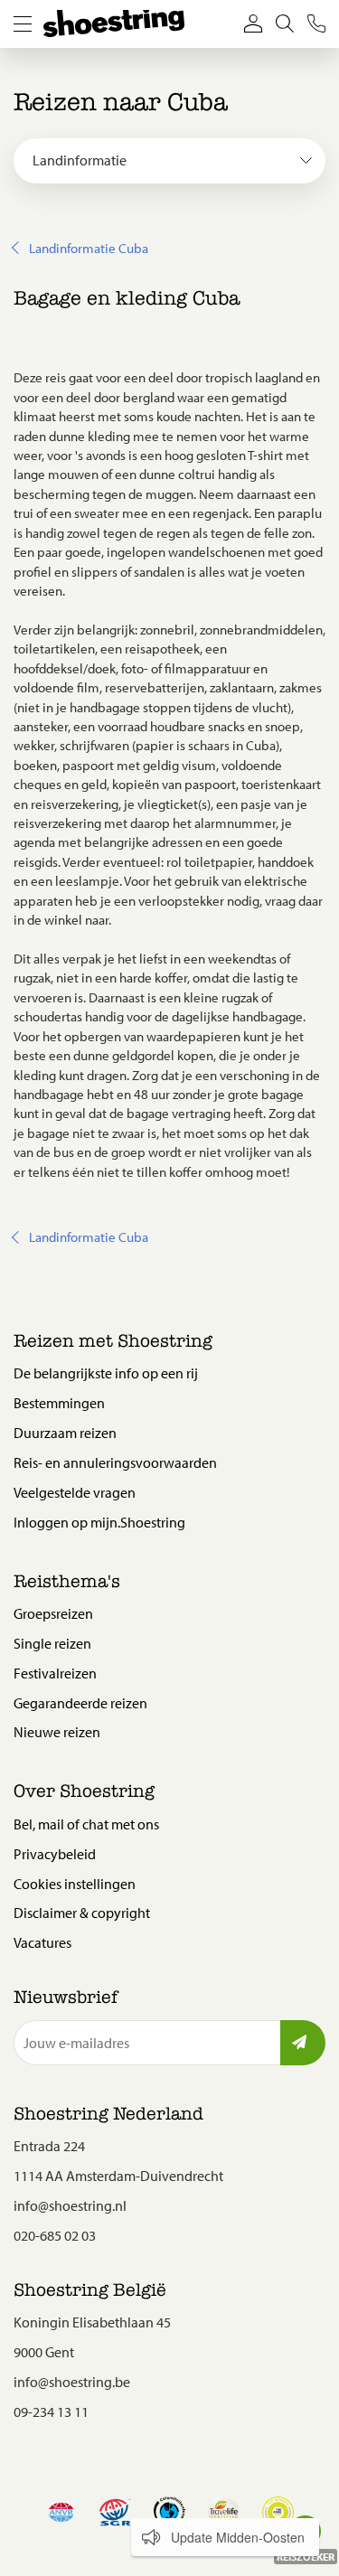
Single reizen (52, 1643)
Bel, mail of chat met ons (86, 1824)
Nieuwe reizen (57, 1732)
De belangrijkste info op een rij (106, 1373)
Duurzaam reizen (65, 1433)
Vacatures (42, 1942)
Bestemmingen (59, 1403)
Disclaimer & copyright (82, 1913)
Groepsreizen (53, 1613)
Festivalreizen (55, 1673)
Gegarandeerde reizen (80, 1703)
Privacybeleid (55, 1854)
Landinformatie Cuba (89, 248)
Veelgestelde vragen (75, 1492)
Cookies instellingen (75, 1884)
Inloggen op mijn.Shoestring (99, 1522)
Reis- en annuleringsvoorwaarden (115, 1462)
